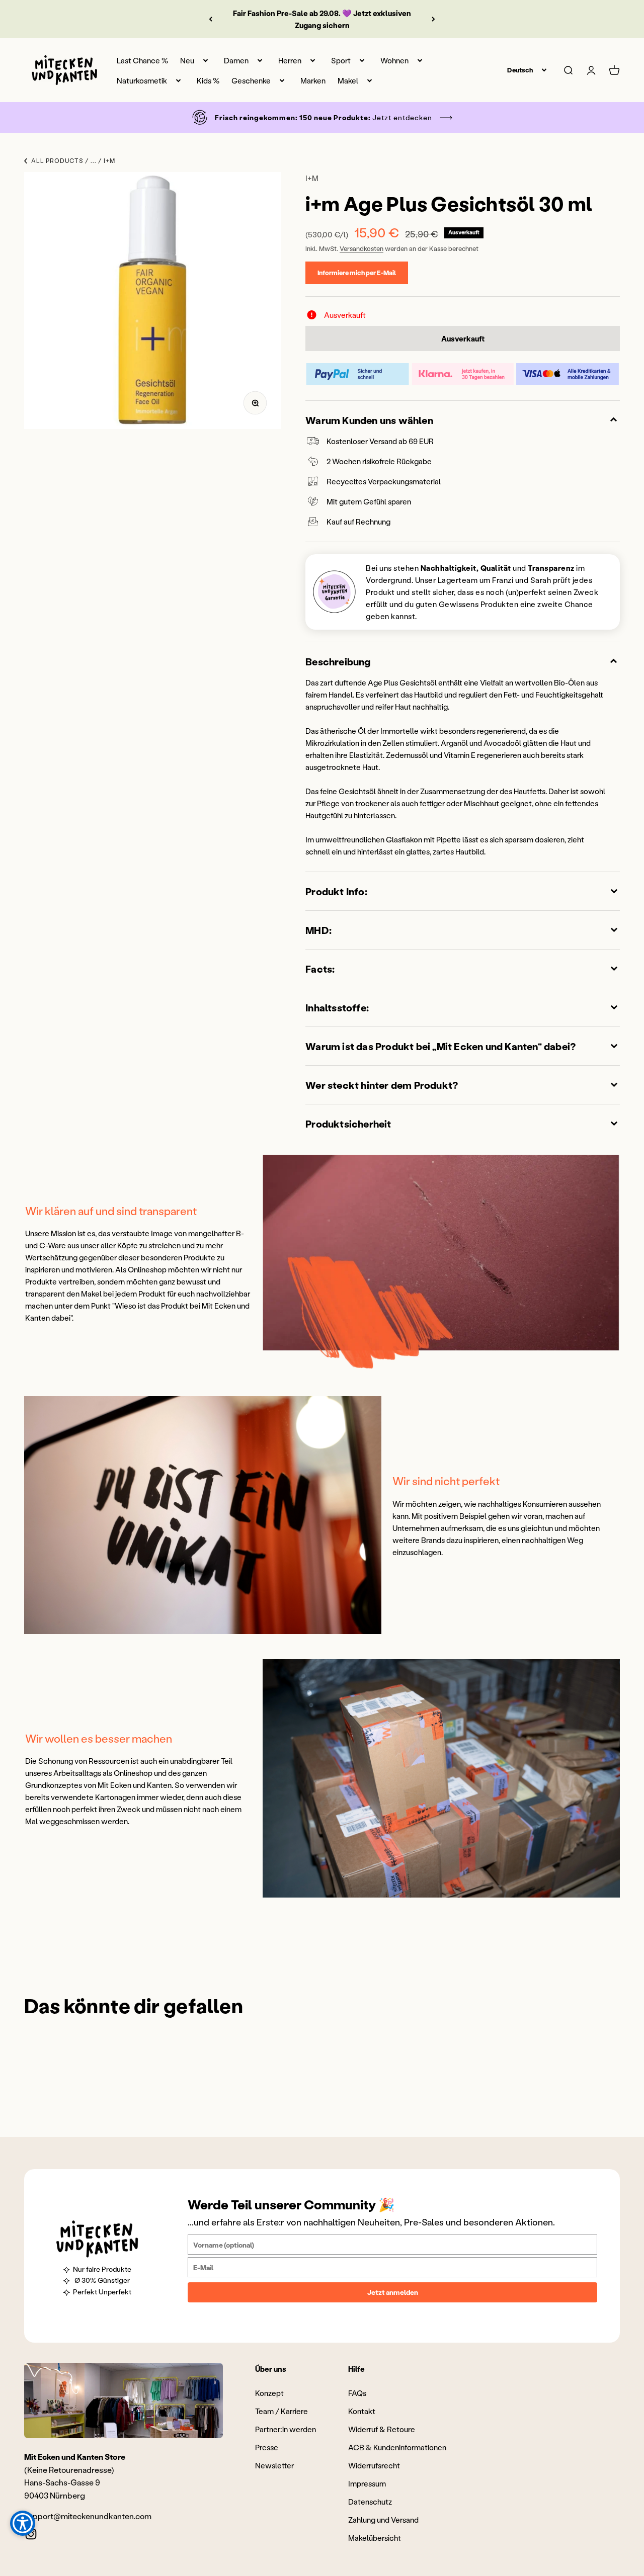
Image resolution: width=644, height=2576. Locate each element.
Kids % (208, 80)
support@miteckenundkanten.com (88, 2516)
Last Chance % (142, 60)
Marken (313, 80)
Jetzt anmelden (393, 2292)
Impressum (367, 2483)
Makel (348, 80)
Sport (341, 60)
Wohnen (394, 60)
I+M (312, 178)
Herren (290, 60)
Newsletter (274, 2465)
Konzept (269, 2393)
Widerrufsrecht (374, 2465)
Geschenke (251, 80)
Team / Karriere (281, 2411)
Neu (187, 60)
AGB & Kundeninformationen (397, 2447)
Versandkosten (361, 248)
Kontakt (362, 2411)
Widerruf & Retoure (382, 2429)
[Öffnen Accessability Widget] (23, 2523)
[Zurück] (211, 19)
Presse (267, 2447)
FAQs (357, 2393)
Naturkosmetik (142, 80)
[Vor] (433, 19)
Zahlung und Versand (383, 2520)
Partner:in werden (286, 2429)
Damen (236, 60)
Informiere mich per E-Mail (357, 272)
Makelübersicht (375, 2538)
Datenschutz (370, 2502)
